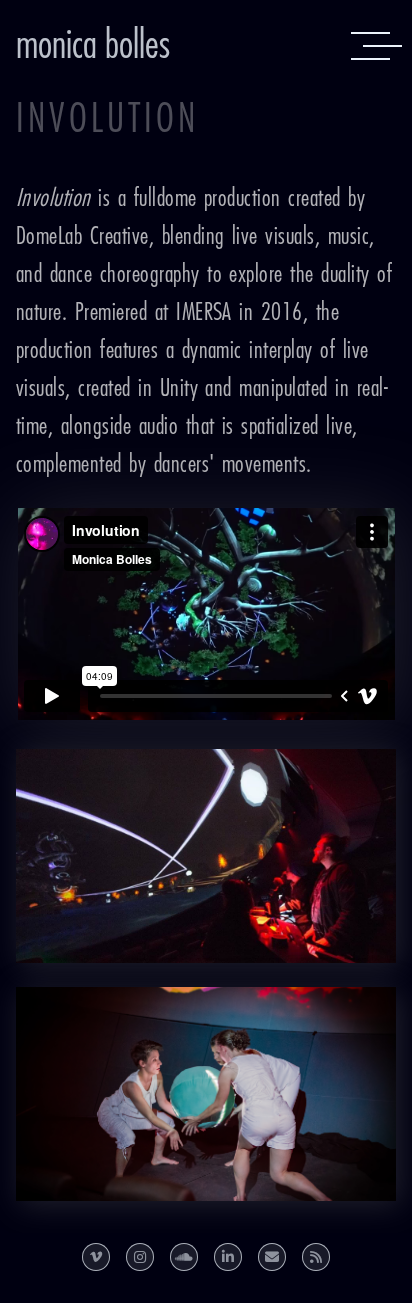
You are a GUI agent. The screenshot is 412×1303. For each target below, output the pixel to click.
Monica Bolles (93, 46)
